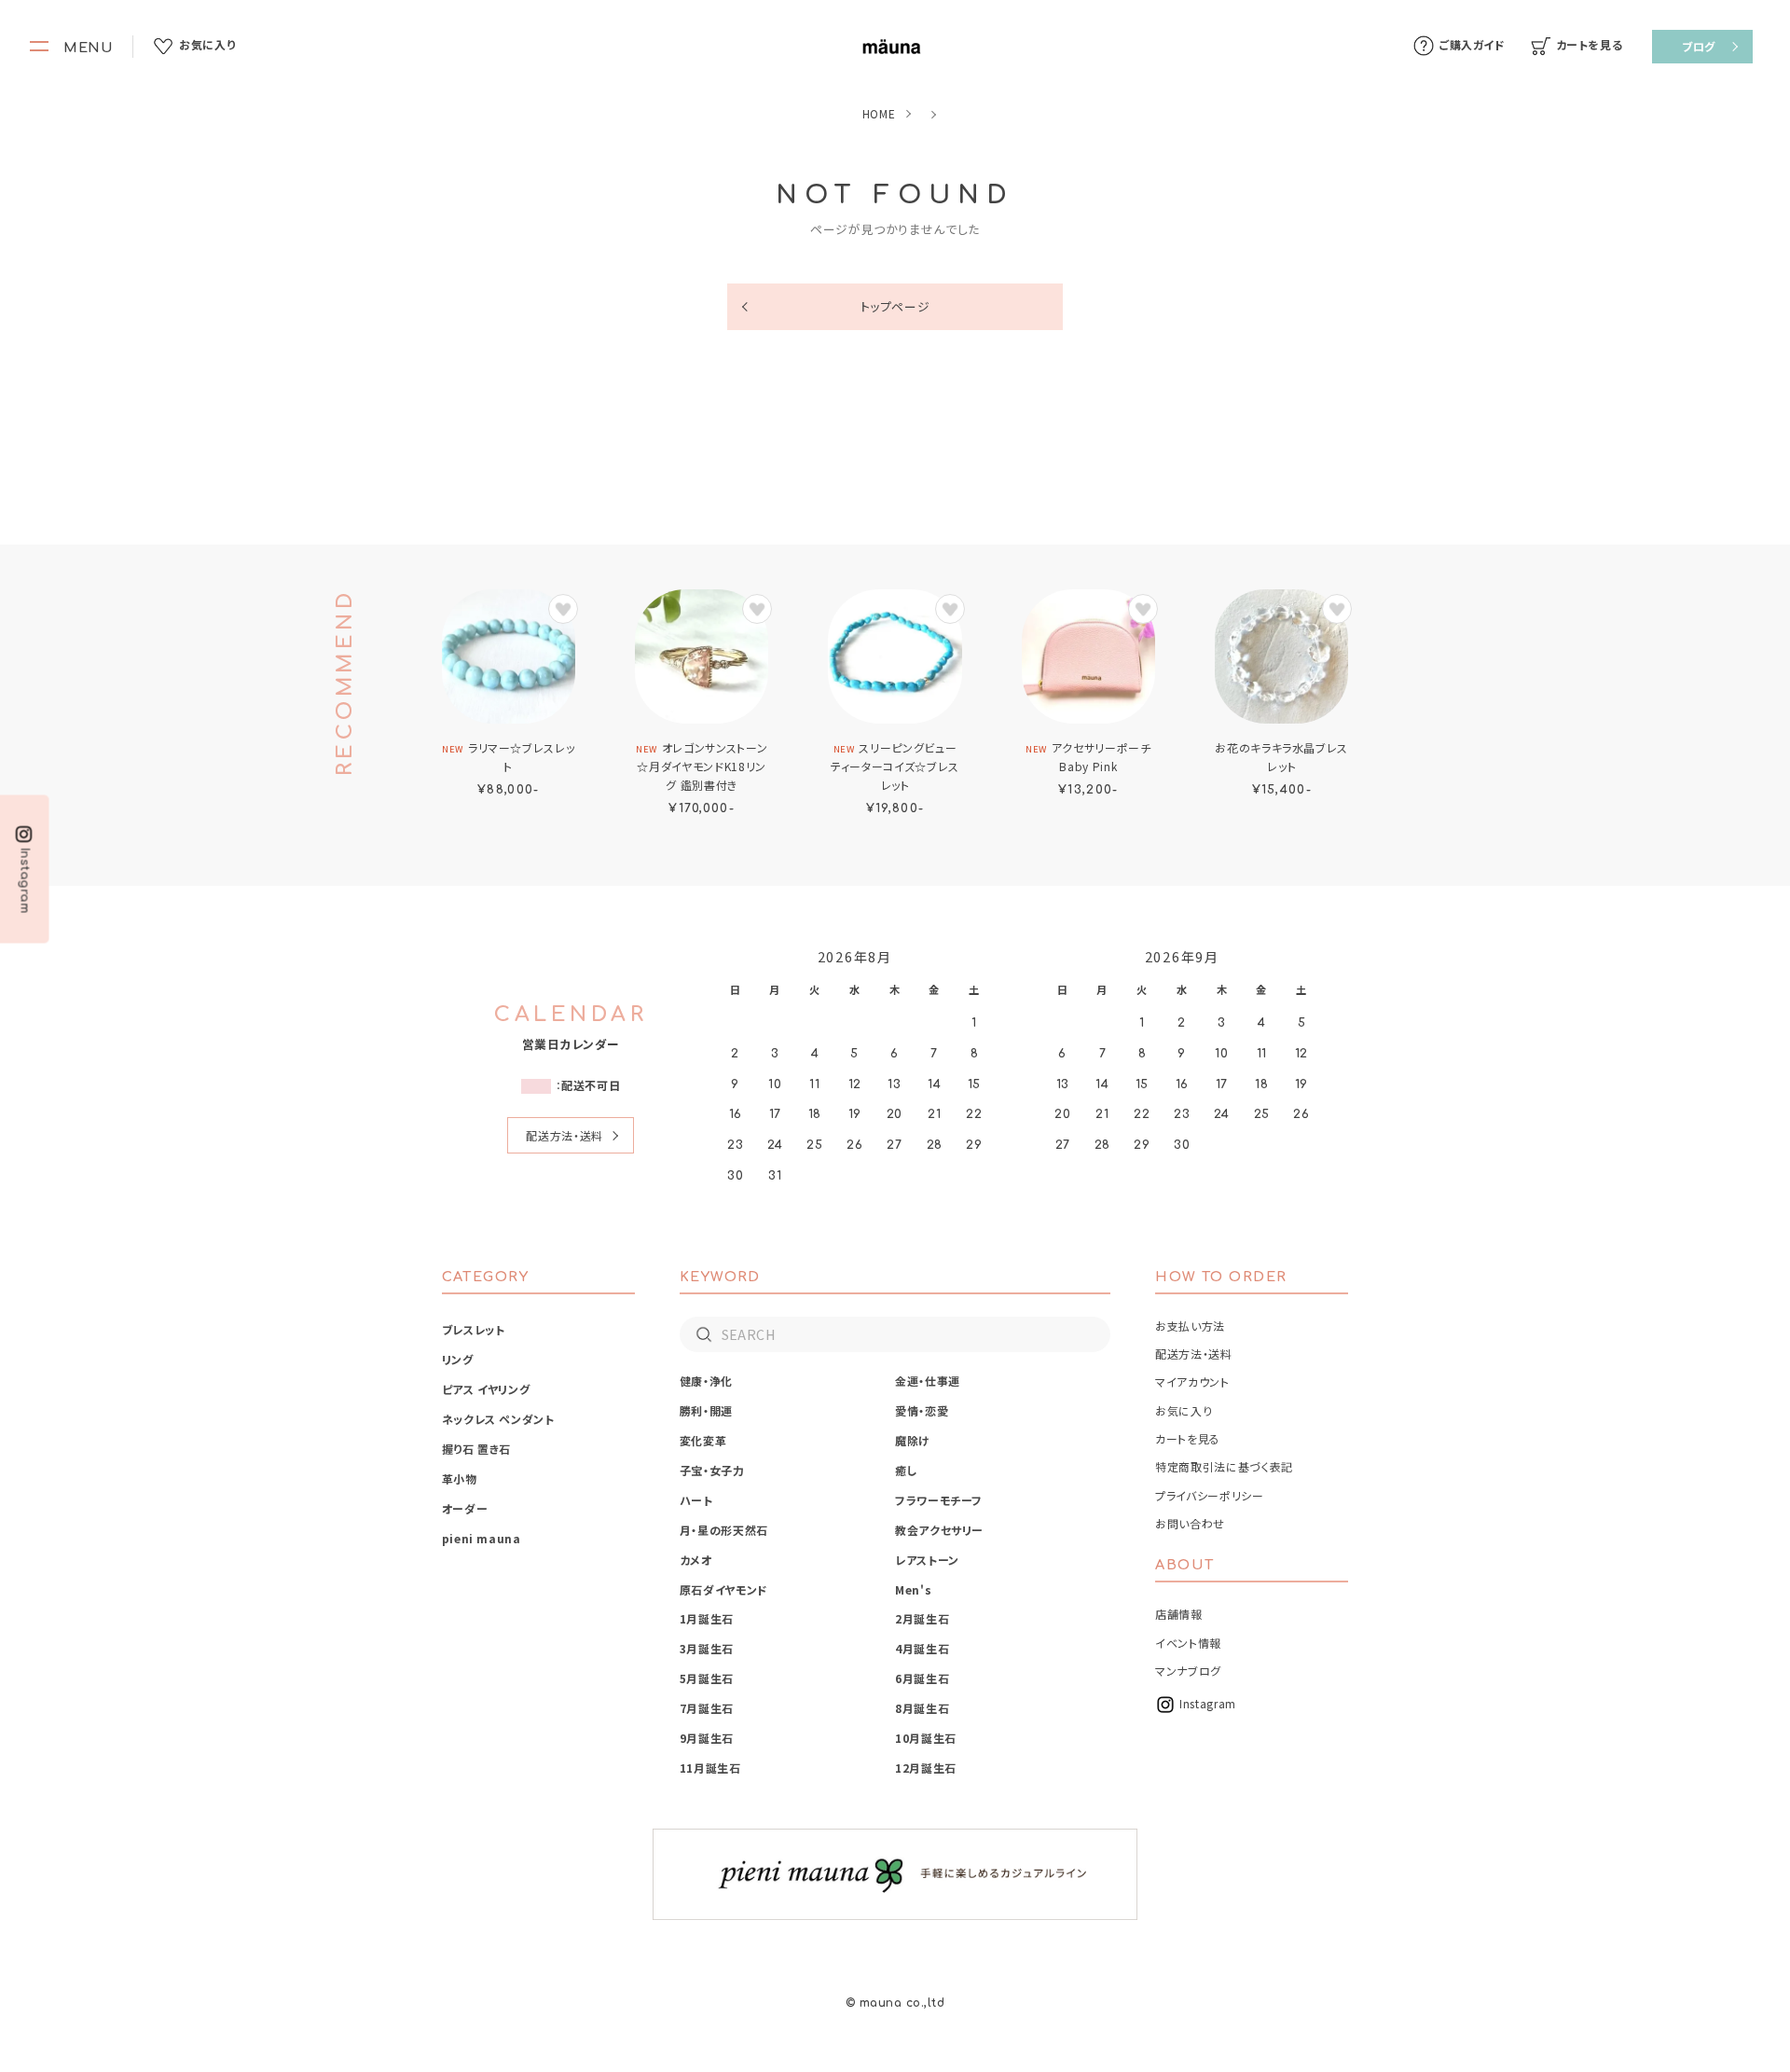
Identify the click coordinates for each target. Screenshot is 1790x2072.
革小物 (460, 1478)
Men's (913, 1589)
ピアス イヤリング (486, 1389)
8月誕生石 (922, 1708)
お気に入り (1184, 1410)
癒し (906, 1470)
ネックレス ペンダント (498, 1419)
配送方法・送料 (564, 1135)
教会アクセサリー (939, 1530)
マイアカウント (1192, 1381)
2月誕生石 (922, 1618)
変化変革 (703, 1440)
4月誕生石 (922, 1648)
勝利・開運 (706, 1410)
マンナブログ (1188, 1671)
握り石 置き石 (476, 1449)
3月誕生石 (707, 1648)
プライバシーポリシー (1209, 1495)
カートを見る (1188, 1438)
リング (458, 1359)
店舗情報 (1179, 1614)
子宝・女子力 (712, 1470)
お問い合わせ (1190, 1523)
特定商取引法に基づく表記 (1224, 1466)
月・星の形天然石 (724, 1530)
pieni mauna (482, 1538)
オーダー (465, 1508)
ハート (696, 1500)
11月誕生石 (710, 1768)
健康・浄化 (706, 1381)
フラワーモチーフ (939, 1500)
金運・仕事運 (928, 1381)
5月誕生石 (707, 1678)
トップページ (895, 306)
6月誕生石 (922, 1678)
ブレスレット (474, 1329)
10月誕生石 (926, 1738)
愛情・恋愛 (922, 1410)
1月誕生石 (707, 1618)
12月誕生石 (926, 1768)
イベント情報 (1188, 1643)
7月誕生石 (707, 1708)
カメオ (696, 1560)
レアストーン (927, 1560)
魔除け (913, 1440)
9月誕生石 (707, 1738)
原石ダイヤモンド (724, 1589)
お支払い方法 (1190, 1326)
